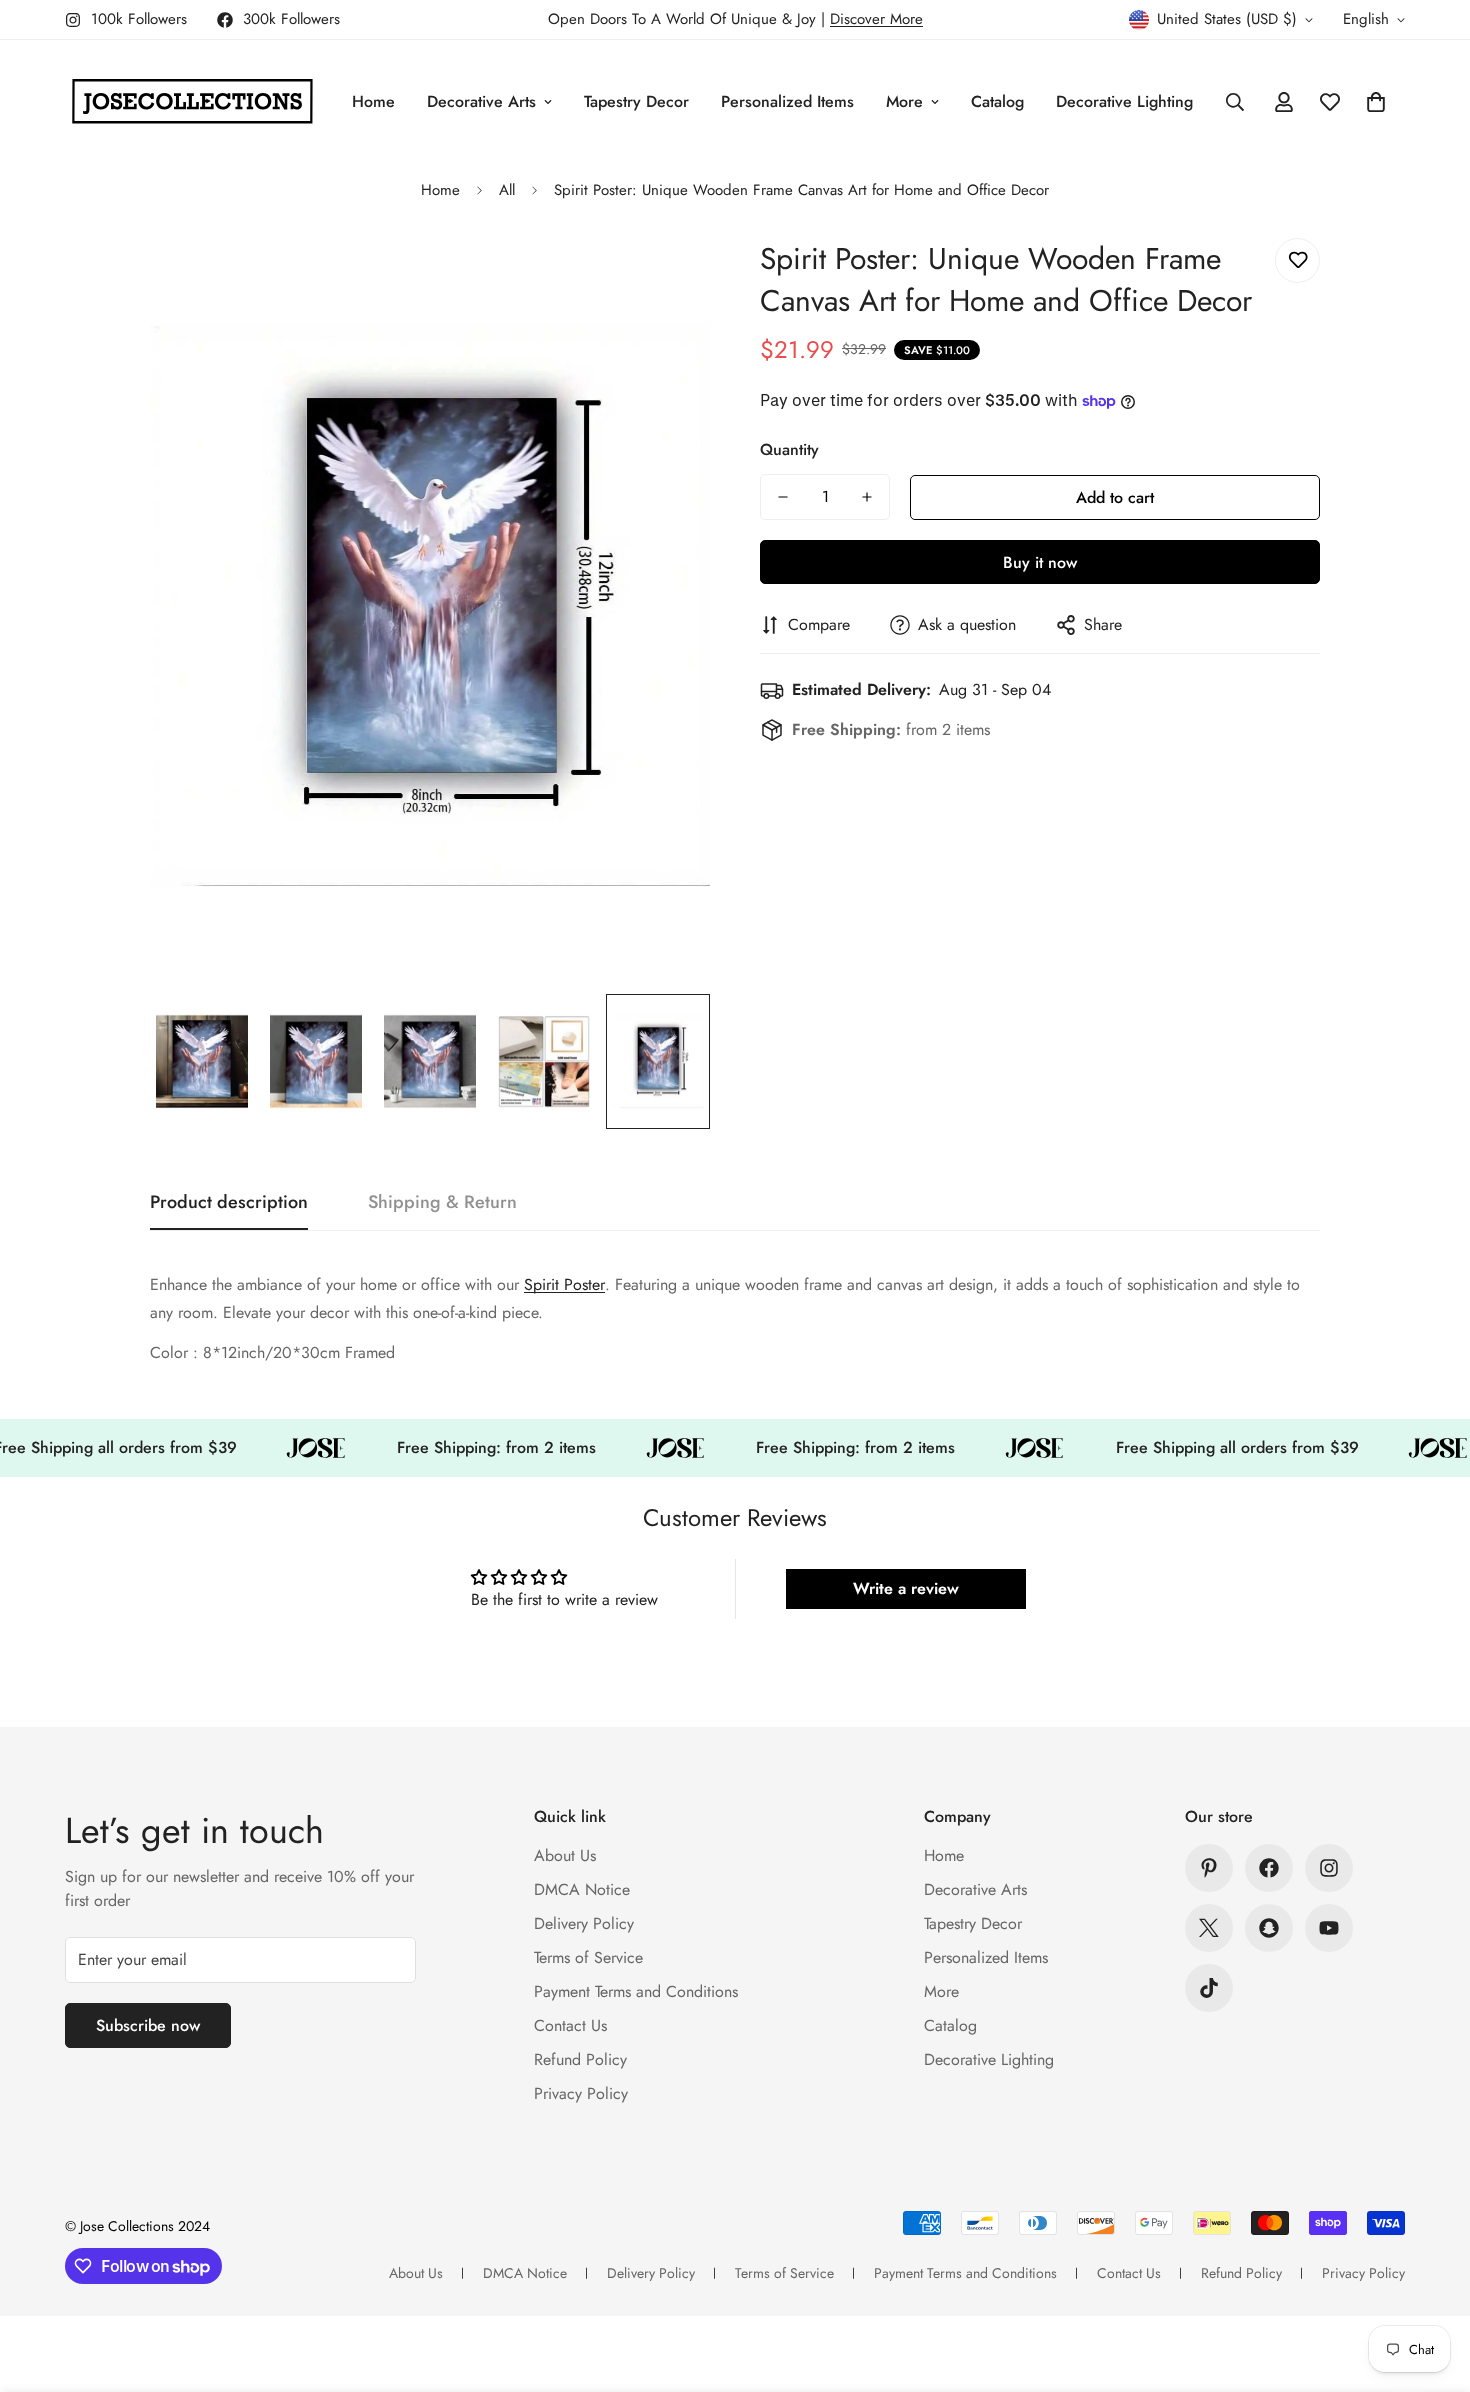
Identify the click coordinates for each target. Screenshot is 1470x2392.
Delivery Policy (584, 1923)
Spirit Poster (564, 1284)
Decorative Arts (481, 101)
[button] (1376, 102)
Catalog (997, 101)
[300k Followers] (1269, 1868)
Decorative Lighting (1124, 101)
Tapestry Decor (636, 101)
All (507, 190)
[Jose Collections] (192, 102)
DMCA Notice (582, 1889)
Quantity (789, 449)
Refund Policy (580, 2059)
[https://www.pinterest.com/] (1209, 1868)
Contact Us (570, 2025)
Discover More (876, 19)
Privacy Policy (581, 2093)
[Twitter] (1209, 1928)
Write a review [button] (906, 1588)
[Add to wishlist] (1297, 260)
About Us (565, 1855)
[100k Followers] (1329, 1868)
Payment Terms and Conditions (636, 1991)
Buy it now (1040, 562)
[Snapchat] (1269, 1928)
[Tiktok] (1209, 1988)
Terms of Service (588, 1957)
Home (373, 101)
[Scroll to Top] (1431, 2283)
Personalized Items (787, 101)
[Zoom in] (667, 275)
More (904, 101)
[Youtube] (1329, 1928)
